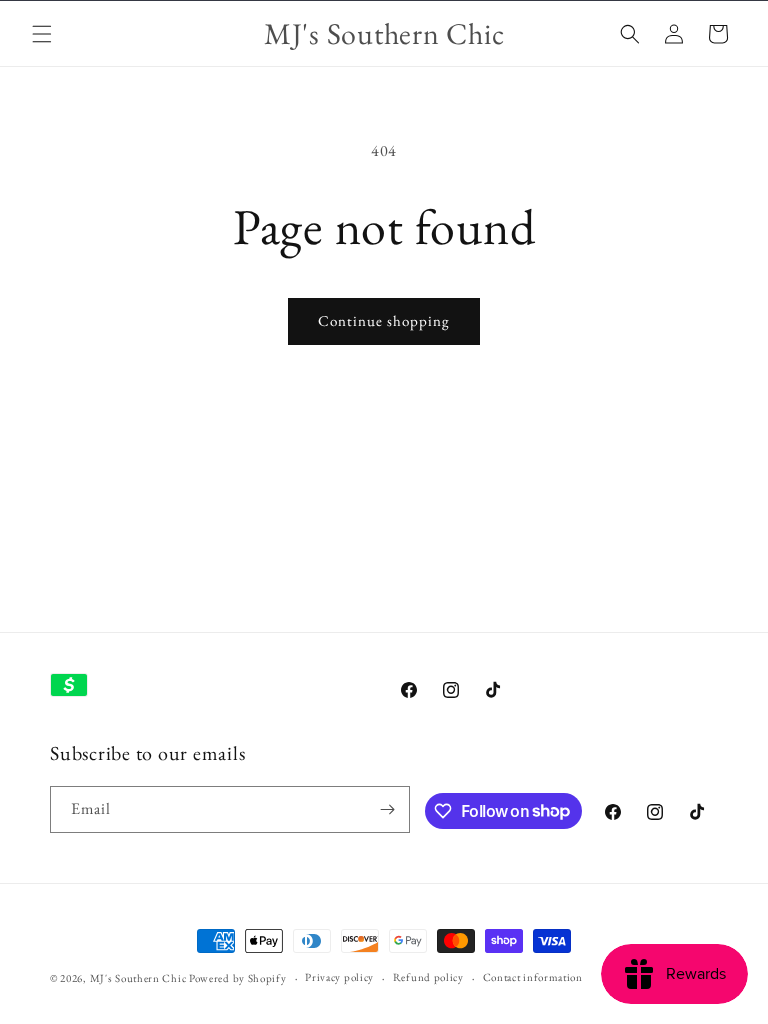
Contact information (533, 977)
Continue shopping (384, 320)
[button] (42, 34)
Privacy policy (339, 977)
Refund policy (428, 977)
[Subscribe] (387, 809)
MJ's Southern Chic (138, 978)
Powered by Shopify (238, 978)
